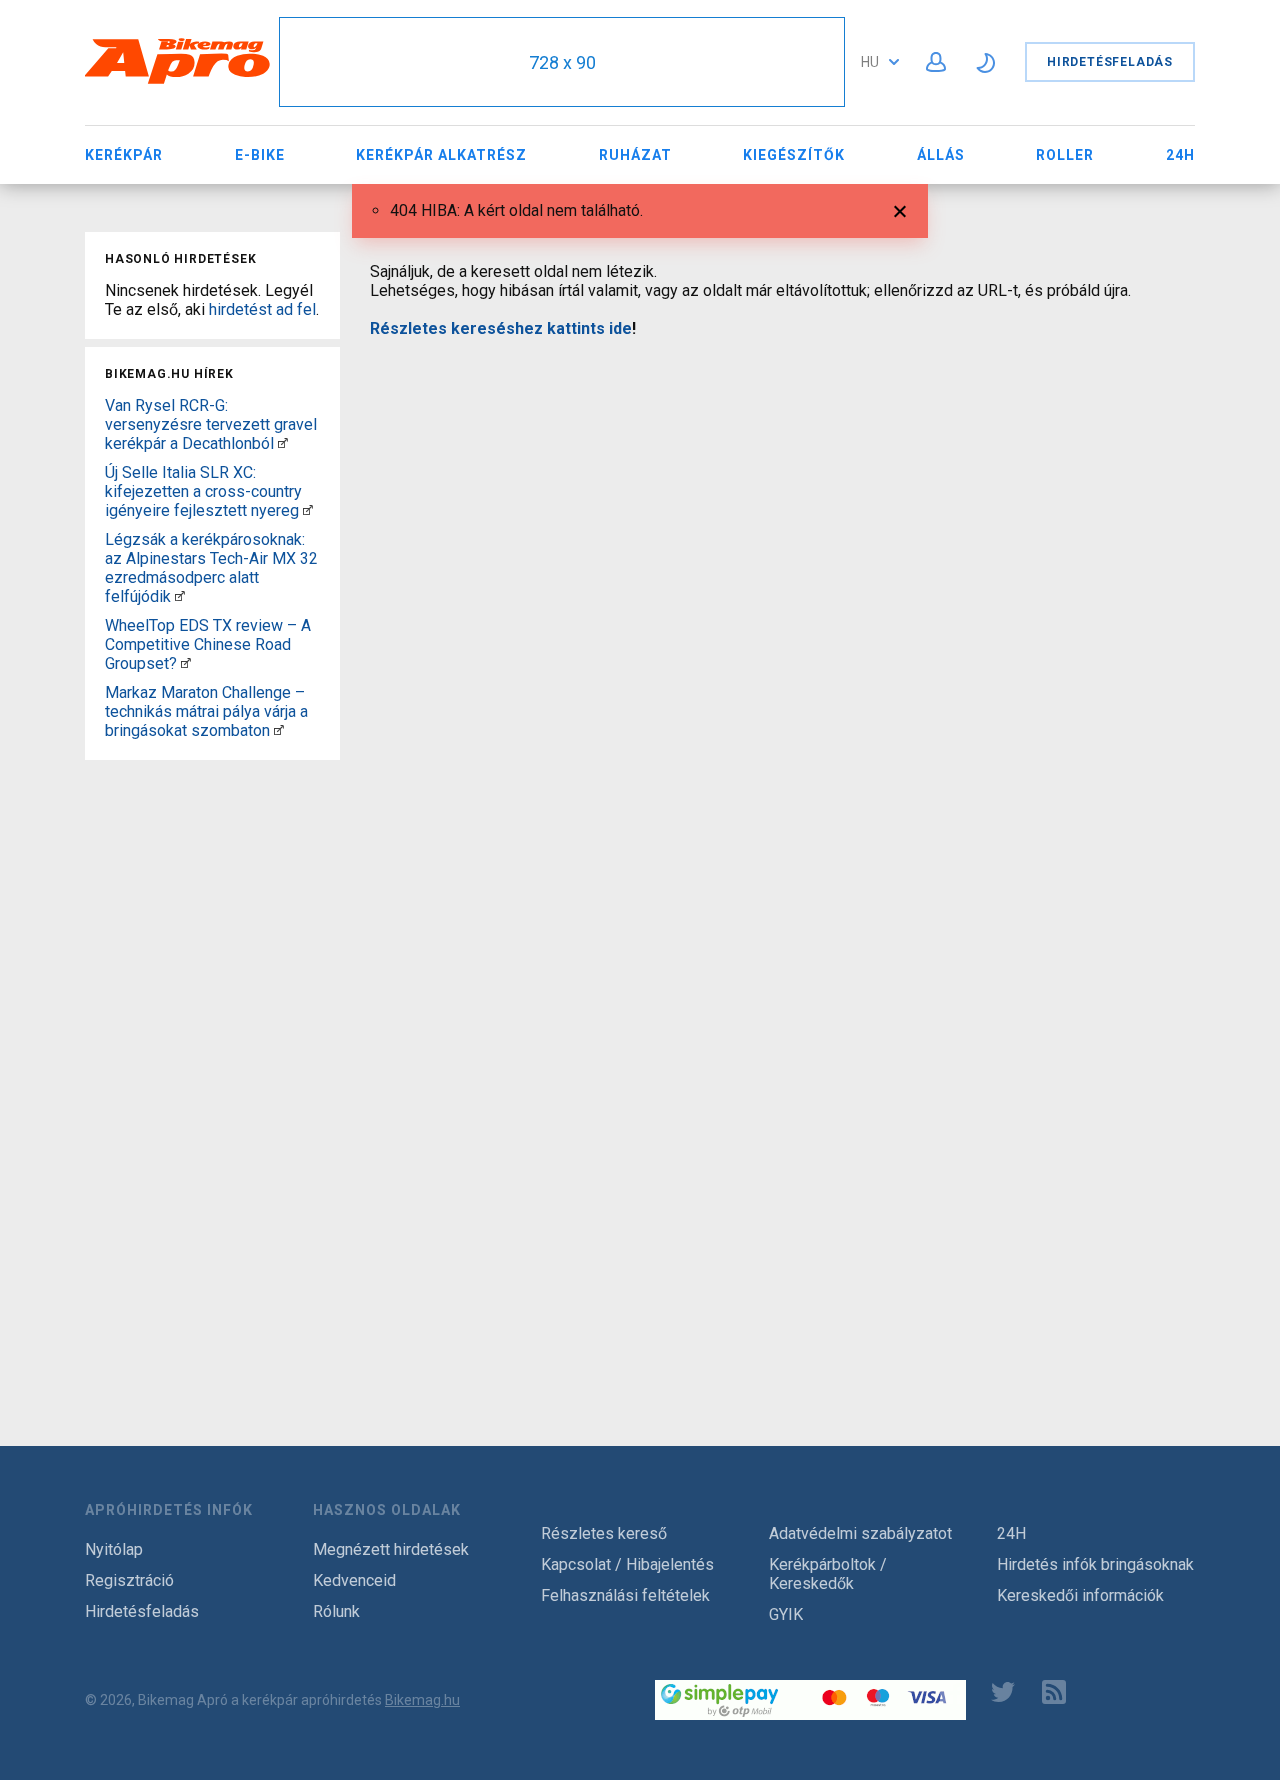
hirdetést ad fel (262, 309)
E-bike (260, 155)
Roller (1065, 155)
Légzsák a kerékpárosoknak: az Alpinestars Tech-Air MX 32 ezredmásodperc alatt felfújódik (211, 568)
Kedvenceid (354, 1580)
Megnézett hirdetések (391, 1549)
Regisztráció (129, 1580)
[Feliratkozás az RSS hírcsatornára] (1058, 1692)
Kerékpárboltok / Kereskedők (828, 1574)
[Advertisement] (212, 1068)
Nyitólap (114, 1549)
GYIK (786, 1614)
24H (1180, 155)
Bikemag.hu (422, 1700)
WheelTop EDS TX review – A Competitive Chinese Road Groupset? (208, 644)
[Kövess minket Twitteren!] (1003, 1692)
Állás (941, 155)
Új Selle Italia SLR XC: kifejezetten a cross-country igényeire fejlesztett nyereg (203, 491)
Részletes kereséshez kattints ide (501, 328)
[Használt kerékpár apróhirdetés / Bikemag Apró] (178, 80)
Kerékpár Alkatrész (441, 155)
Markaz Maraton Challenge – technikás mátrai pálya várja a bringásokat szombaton (206, 711)
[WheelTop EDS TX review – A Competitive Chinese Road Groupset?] (186, 663)
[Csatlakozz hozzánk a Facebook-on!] (952, 1692)
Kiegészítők (794, 155)
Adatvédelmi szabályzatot (860, 1533)
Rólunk (336, 1611)
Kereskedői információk (1080, 1595)
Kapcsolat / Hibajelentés (627, 1564)
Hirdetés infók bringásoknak (1095, 1564)
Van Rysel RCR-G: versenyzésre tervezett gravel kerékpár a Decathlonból (211, 424)
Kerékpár (124, 155)
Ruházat (635, 155)
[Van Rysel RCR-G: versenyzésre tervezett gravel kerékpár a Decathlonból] (283, 443)
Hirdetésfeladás (1110, 62)
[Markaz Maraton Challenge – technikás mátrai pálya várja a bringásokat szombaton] (279, 730)
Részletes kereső (604, 1533)
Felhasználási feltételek (625, 1595)
